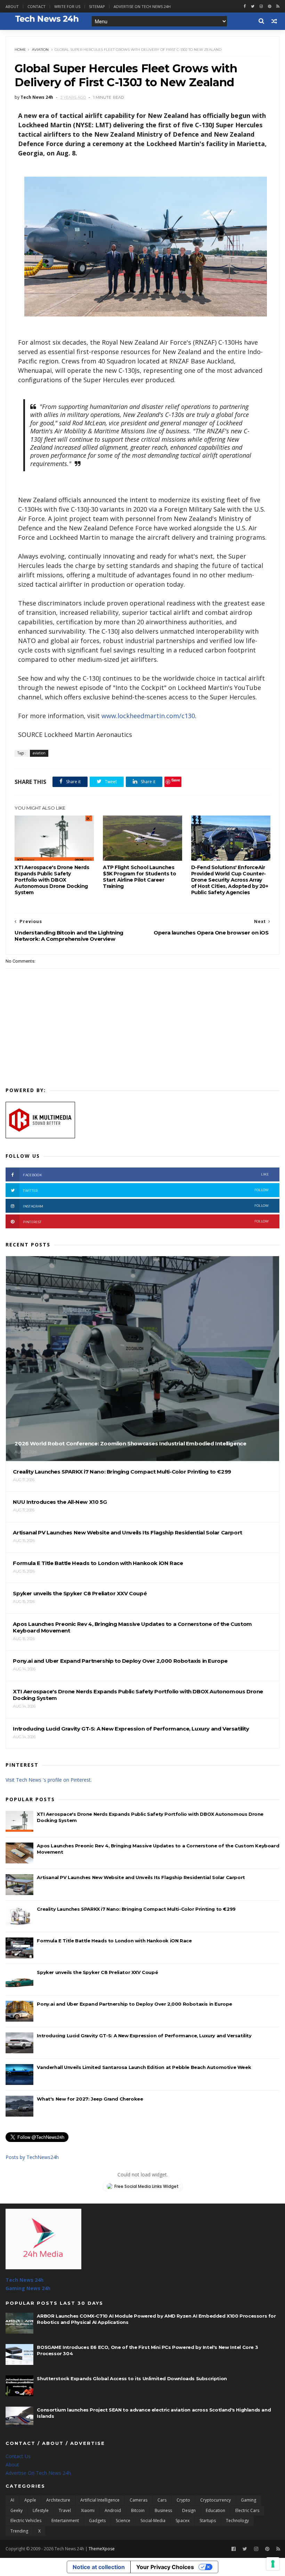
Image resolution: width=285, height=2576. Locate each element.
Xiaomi (88, 2510)
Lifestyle (41, 2510)
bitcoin (138, 2510)
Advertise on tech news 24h (142, 6)
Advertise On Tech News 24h (38, 2473)
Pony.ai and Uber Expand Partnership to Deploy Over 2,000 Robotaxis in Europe (135, 2004)
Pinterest (146, 1222)
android (113, 2510)
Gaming (249, 2500)
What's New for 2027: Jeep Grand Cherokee (90, 2099)
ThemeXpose (102, 2549)
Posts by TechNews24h (32, 2157)
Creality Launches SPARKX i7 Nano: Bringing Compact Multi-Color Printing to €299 (136, 1909)
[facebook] (245, 6)
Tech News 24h (25, 2280)
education (215, 2510)
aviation (40, 50)
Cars (162, 2500)
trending (19, 2531)
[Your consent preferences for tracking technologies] (273, 2564)
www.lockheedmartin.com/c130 (148, 716)
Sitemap (97, 6)
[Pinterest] (270, 6)
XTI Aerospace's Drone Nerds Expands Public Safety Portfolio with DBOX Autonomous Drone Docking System (52, 880)
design (189, 2510)
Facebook (146, 1175)
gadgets (97, 2521)
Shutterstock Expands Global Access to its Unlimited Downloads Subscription (132, 2378)
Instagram (146, 1206)
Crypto (183, 2500)
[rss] (278, 6)
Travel (65, 2510)
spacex (182, 2521)
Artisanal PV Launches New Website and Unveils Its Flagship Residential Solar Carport (141, 1877)
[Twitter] (245, 2549)
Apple (30, 2500)
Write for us (67, 6)
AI (12, 2500)
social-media (153, 2521)
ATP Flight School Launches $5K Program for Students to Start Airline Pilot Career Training (139, 877)
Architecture (58, 2500)
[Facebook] (234, 2549)
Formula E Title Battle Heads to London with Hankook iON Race (114, 1941)
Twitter (146, 1190)
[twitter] (253, 6)
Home (20, 50)
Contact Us (18, 2456)
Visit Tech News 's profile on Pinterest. (49, 1780)
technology (237, 2521)
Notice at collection (99, 2567)
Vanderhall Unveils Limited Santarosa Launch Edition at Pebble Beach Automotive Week (144, 2067)
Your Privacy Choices (165, 2567)
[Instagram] (261, 6)
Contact (36, 6)
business (163, 2510)
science (123, 2521)
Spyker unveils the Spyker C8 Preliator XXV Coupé (97, 1972)
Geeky (17, 2510)
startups (208, 2521)
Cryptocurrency (215, 2500)
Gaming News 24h (28, 2288)
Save (176, 780)
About (12, 6)
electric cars (247, 2510)
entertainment (65, 2521)
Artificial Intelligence (100, 2500)
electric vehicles (26, 2521)
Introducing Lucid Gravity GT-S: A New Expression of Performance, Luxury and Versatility (144, 2036)
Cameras (139, 2500)
